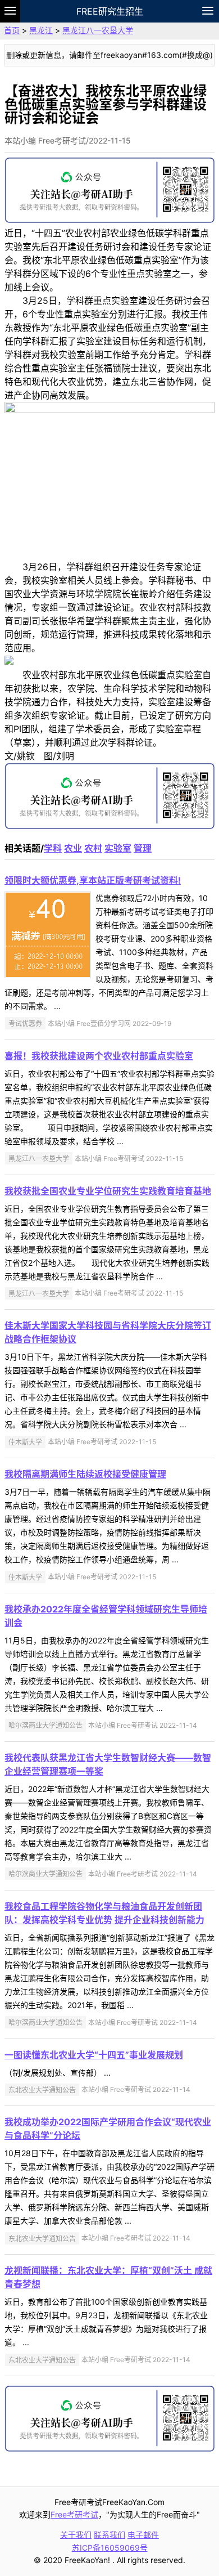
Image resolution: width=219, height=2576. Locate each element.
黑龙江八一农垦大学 (98, 30)
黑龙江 (41, 30)
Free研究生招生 (110, 11)
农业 (73, 848)
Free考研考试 (74, 2514)
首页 (12, 30)
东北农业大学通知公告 (42, 2089)
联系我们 (109, 2535)
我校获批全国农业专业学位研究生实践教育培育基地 (108, 1191)
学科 (53, 848)
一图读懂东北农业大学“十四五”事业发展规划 (94, 2055)
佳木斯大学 (25, 1442)
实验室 (118, 848)
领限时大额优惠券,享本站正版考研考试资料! (93, 880)
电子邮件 (143, 2535)
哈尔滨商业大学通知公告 (45, 1725)
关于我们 (76, 2535)
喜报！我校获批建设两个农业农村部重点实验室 (99, 1056)
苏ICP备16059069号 (110, 2548)
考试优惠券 (25, 1023)
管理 (143, 848)
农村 (93, 848)
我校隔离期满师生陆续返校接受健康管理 (85, 1474)
